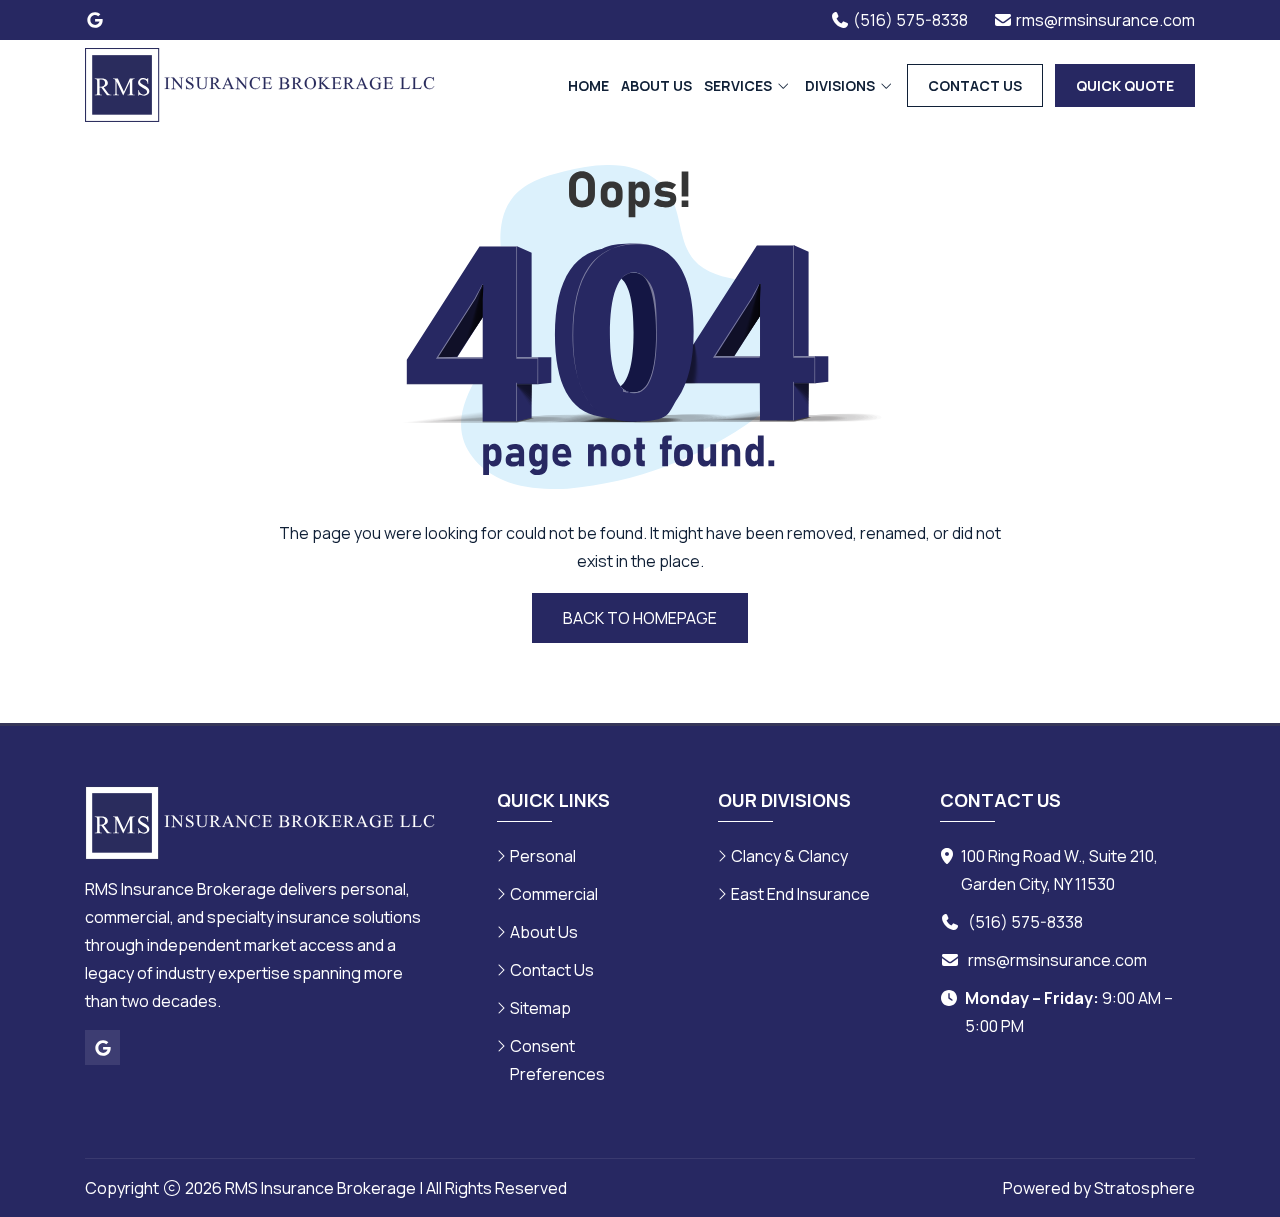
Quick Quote (1125, 85)
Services (739, 85)
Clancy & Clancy (789, 856)
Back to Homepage (640, 618)
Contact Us (975, 85)
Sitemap (540, 1008)
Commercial (554, 894)
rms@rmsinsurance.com (1057, 960)
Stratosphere (1144, 1188)
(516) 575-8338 (1025, 922)
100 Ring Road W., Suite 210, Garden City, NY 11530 (1059, 870)
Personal (543, 856)
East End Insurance (800, 894)
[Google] (95, 20)
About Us (656, 85)
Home (588, 85)
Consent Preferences (557, 1060)
